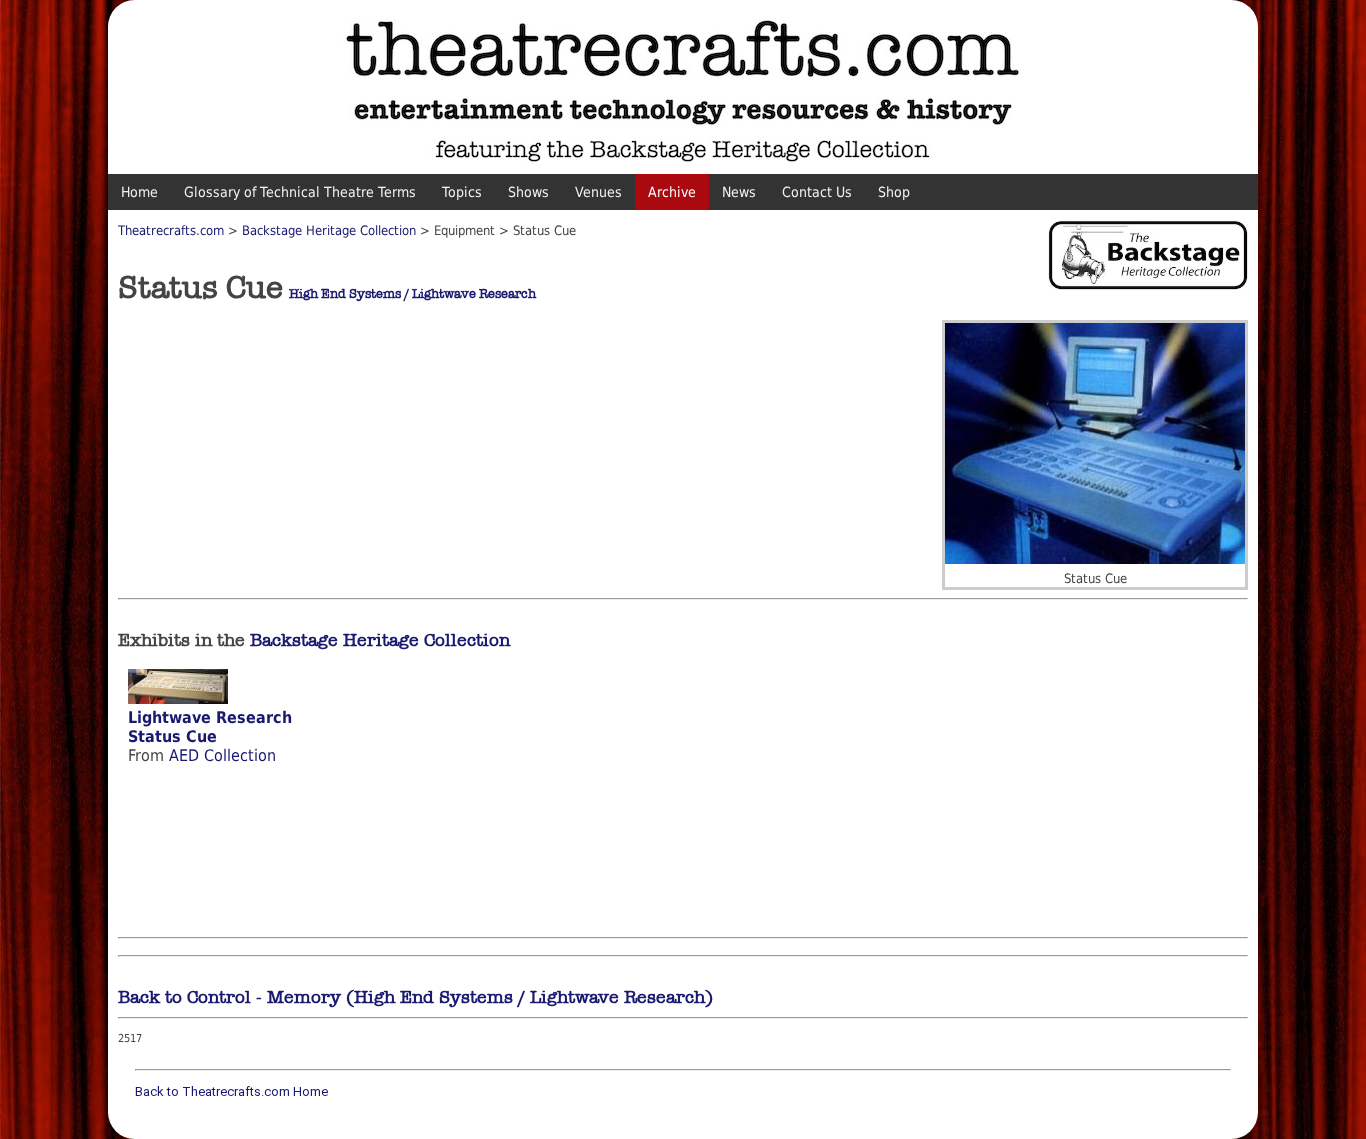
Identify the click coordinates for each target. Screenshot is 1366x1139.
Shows (528, 192)
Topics (462, 192)
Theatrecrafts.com (171, 230)
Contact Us (817, 192)
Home (139, 192)
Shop (894, 192)
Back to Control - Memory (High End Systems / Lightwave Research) (415, 997)
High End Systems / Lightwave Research (412, 294)
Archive (672, 192)
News (739, 192)
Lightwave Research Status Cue (210, 727)
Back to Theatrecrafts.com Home (231, 1091)
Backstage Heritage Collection (329, 230)
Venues (598, 192)
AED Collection (222, 755)
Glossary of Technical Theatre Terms (300, 192)
